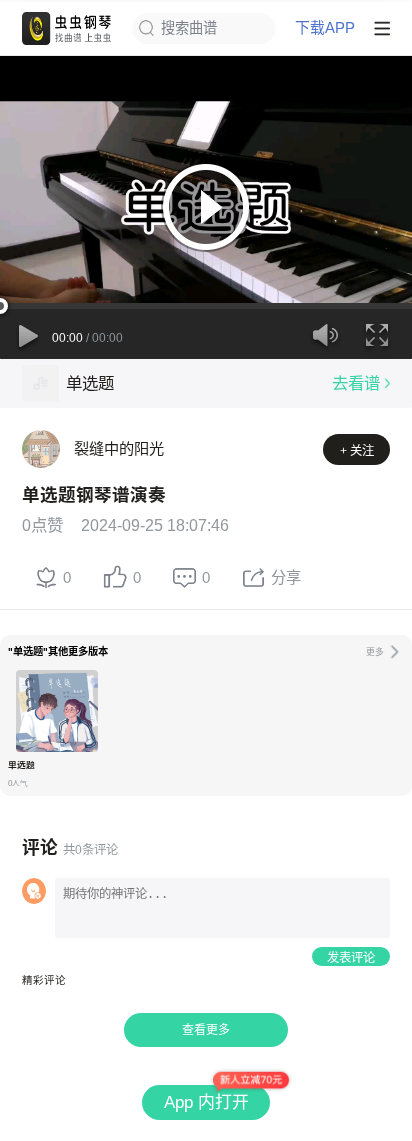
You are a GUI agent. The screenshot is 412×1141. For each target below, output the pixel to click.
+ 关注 (357, 451)
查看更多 (206, 1030)
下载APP (325, 28)
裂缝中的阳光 (119, 448)
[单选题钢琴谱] (57, 711)
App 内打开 (206, 1102)
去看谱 (356, 383)
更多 (375, 652)
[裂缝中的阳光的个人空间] (41, 449)
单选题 (90, 383)
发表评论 (351, 958)
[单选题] (40, 383)
